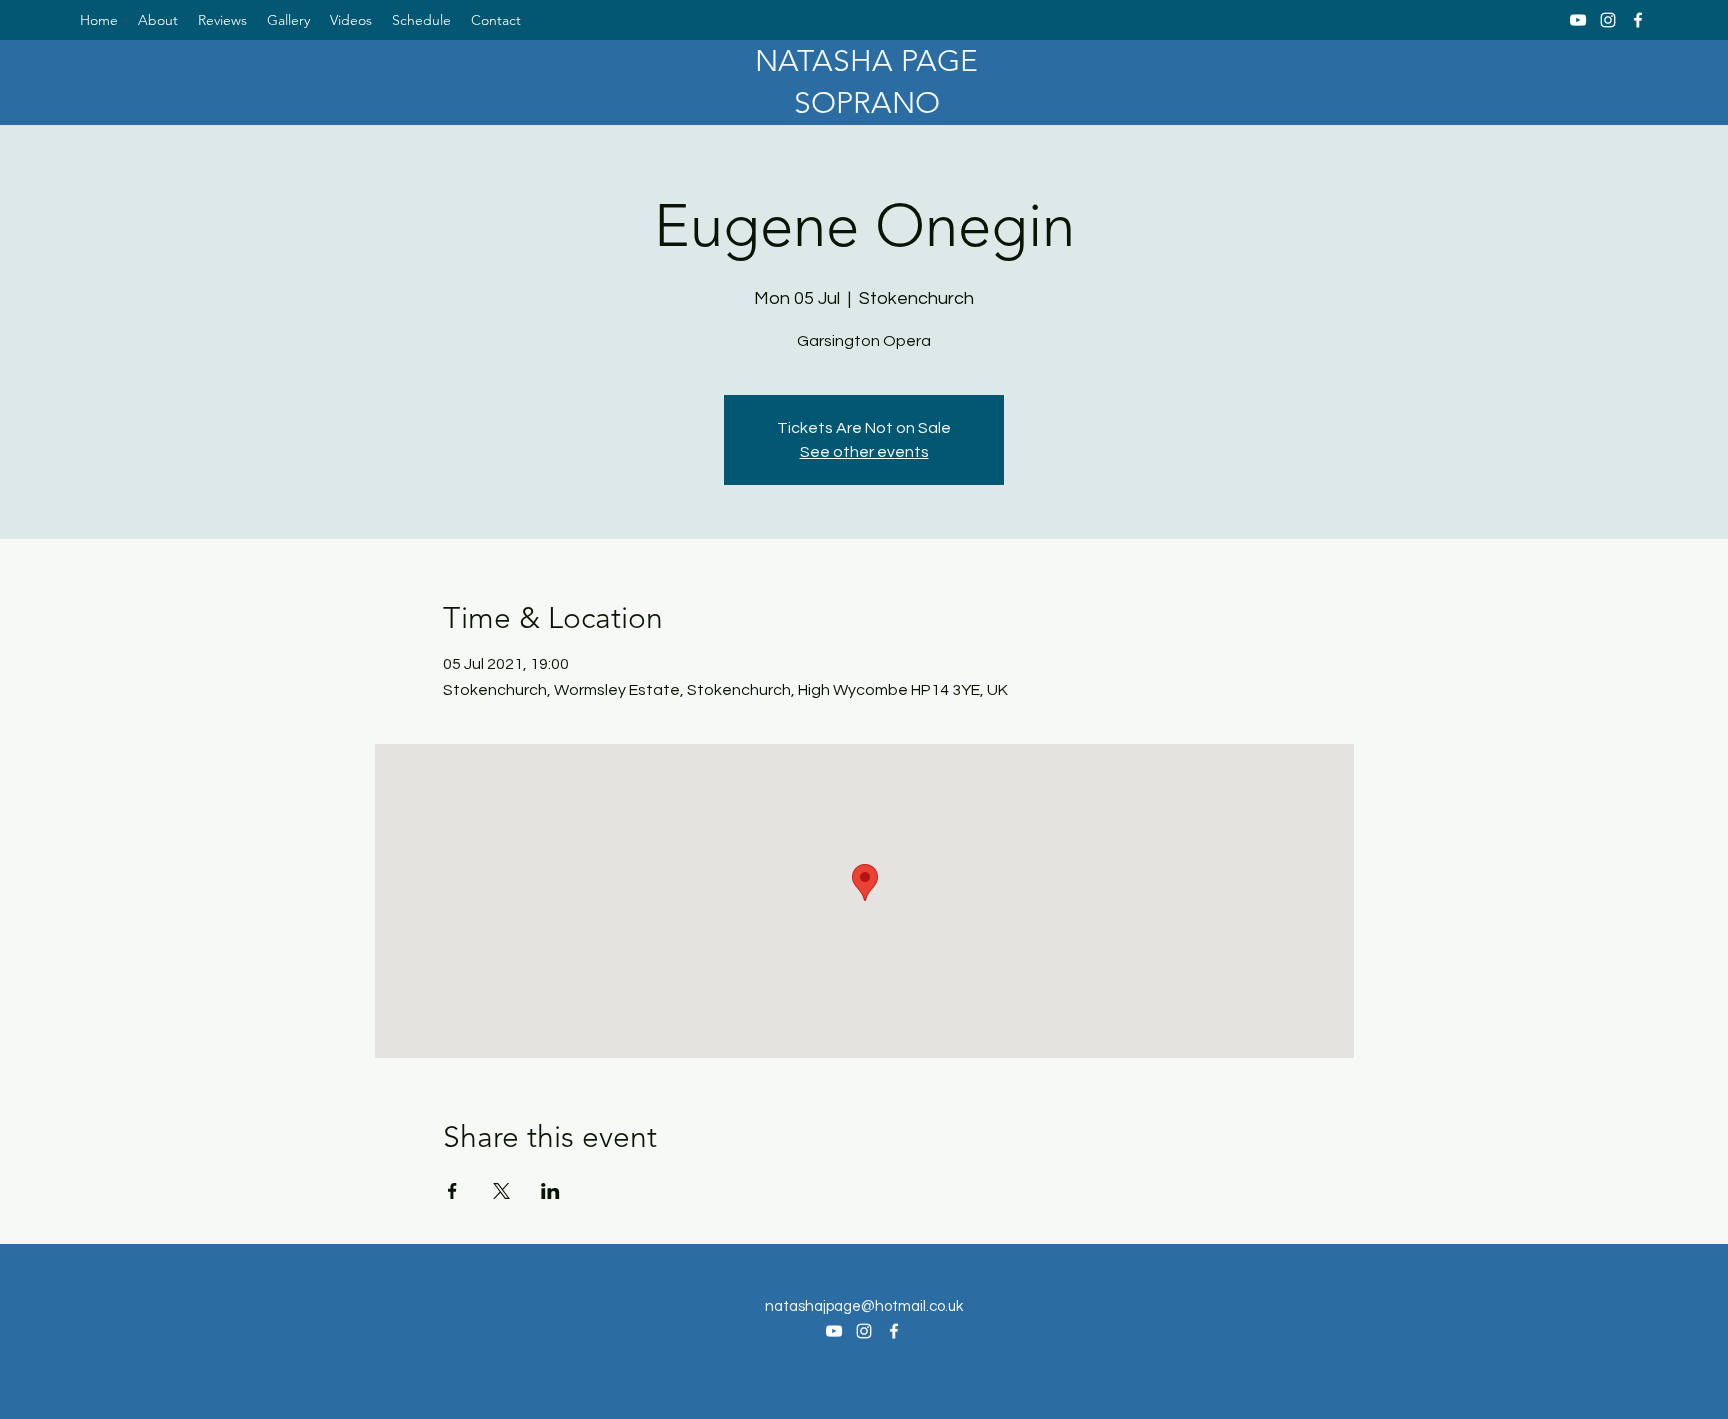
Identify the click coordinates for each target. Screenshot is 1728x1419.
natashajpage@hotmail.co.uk (864, 1306)
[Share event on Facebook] (452, 1191)
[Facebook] (1638, 20)
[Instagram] (1608, 20)
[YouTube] (1578, 20)
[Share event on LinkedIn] (550, 1191)
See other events (864, 452)
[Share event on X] (501, 1191)
